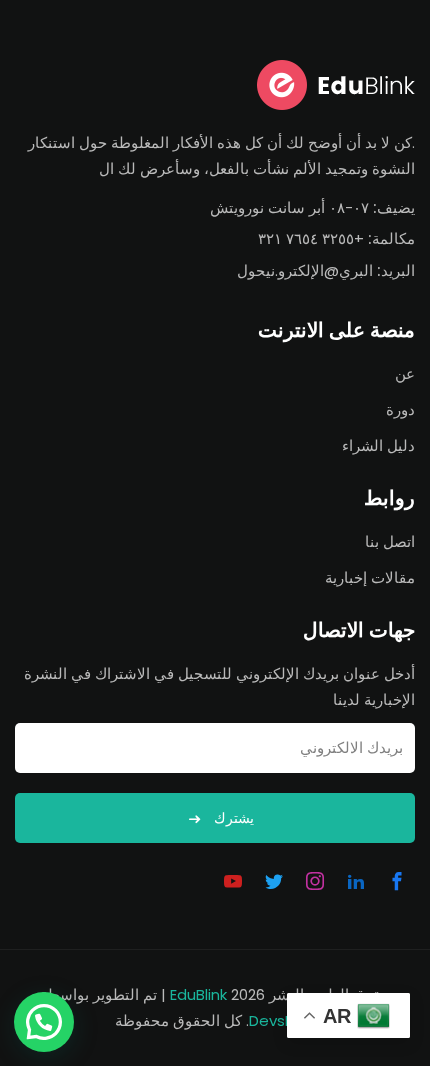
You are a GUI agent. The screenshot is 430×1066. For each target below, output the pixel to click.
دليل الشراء (378, 445)
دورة (400, 409)
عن (405, 373)
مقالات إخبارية (370, 577)
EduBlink (198, 994)
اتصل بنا (390, 541)
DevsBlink (282, 1020)
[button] (44, 1022)
